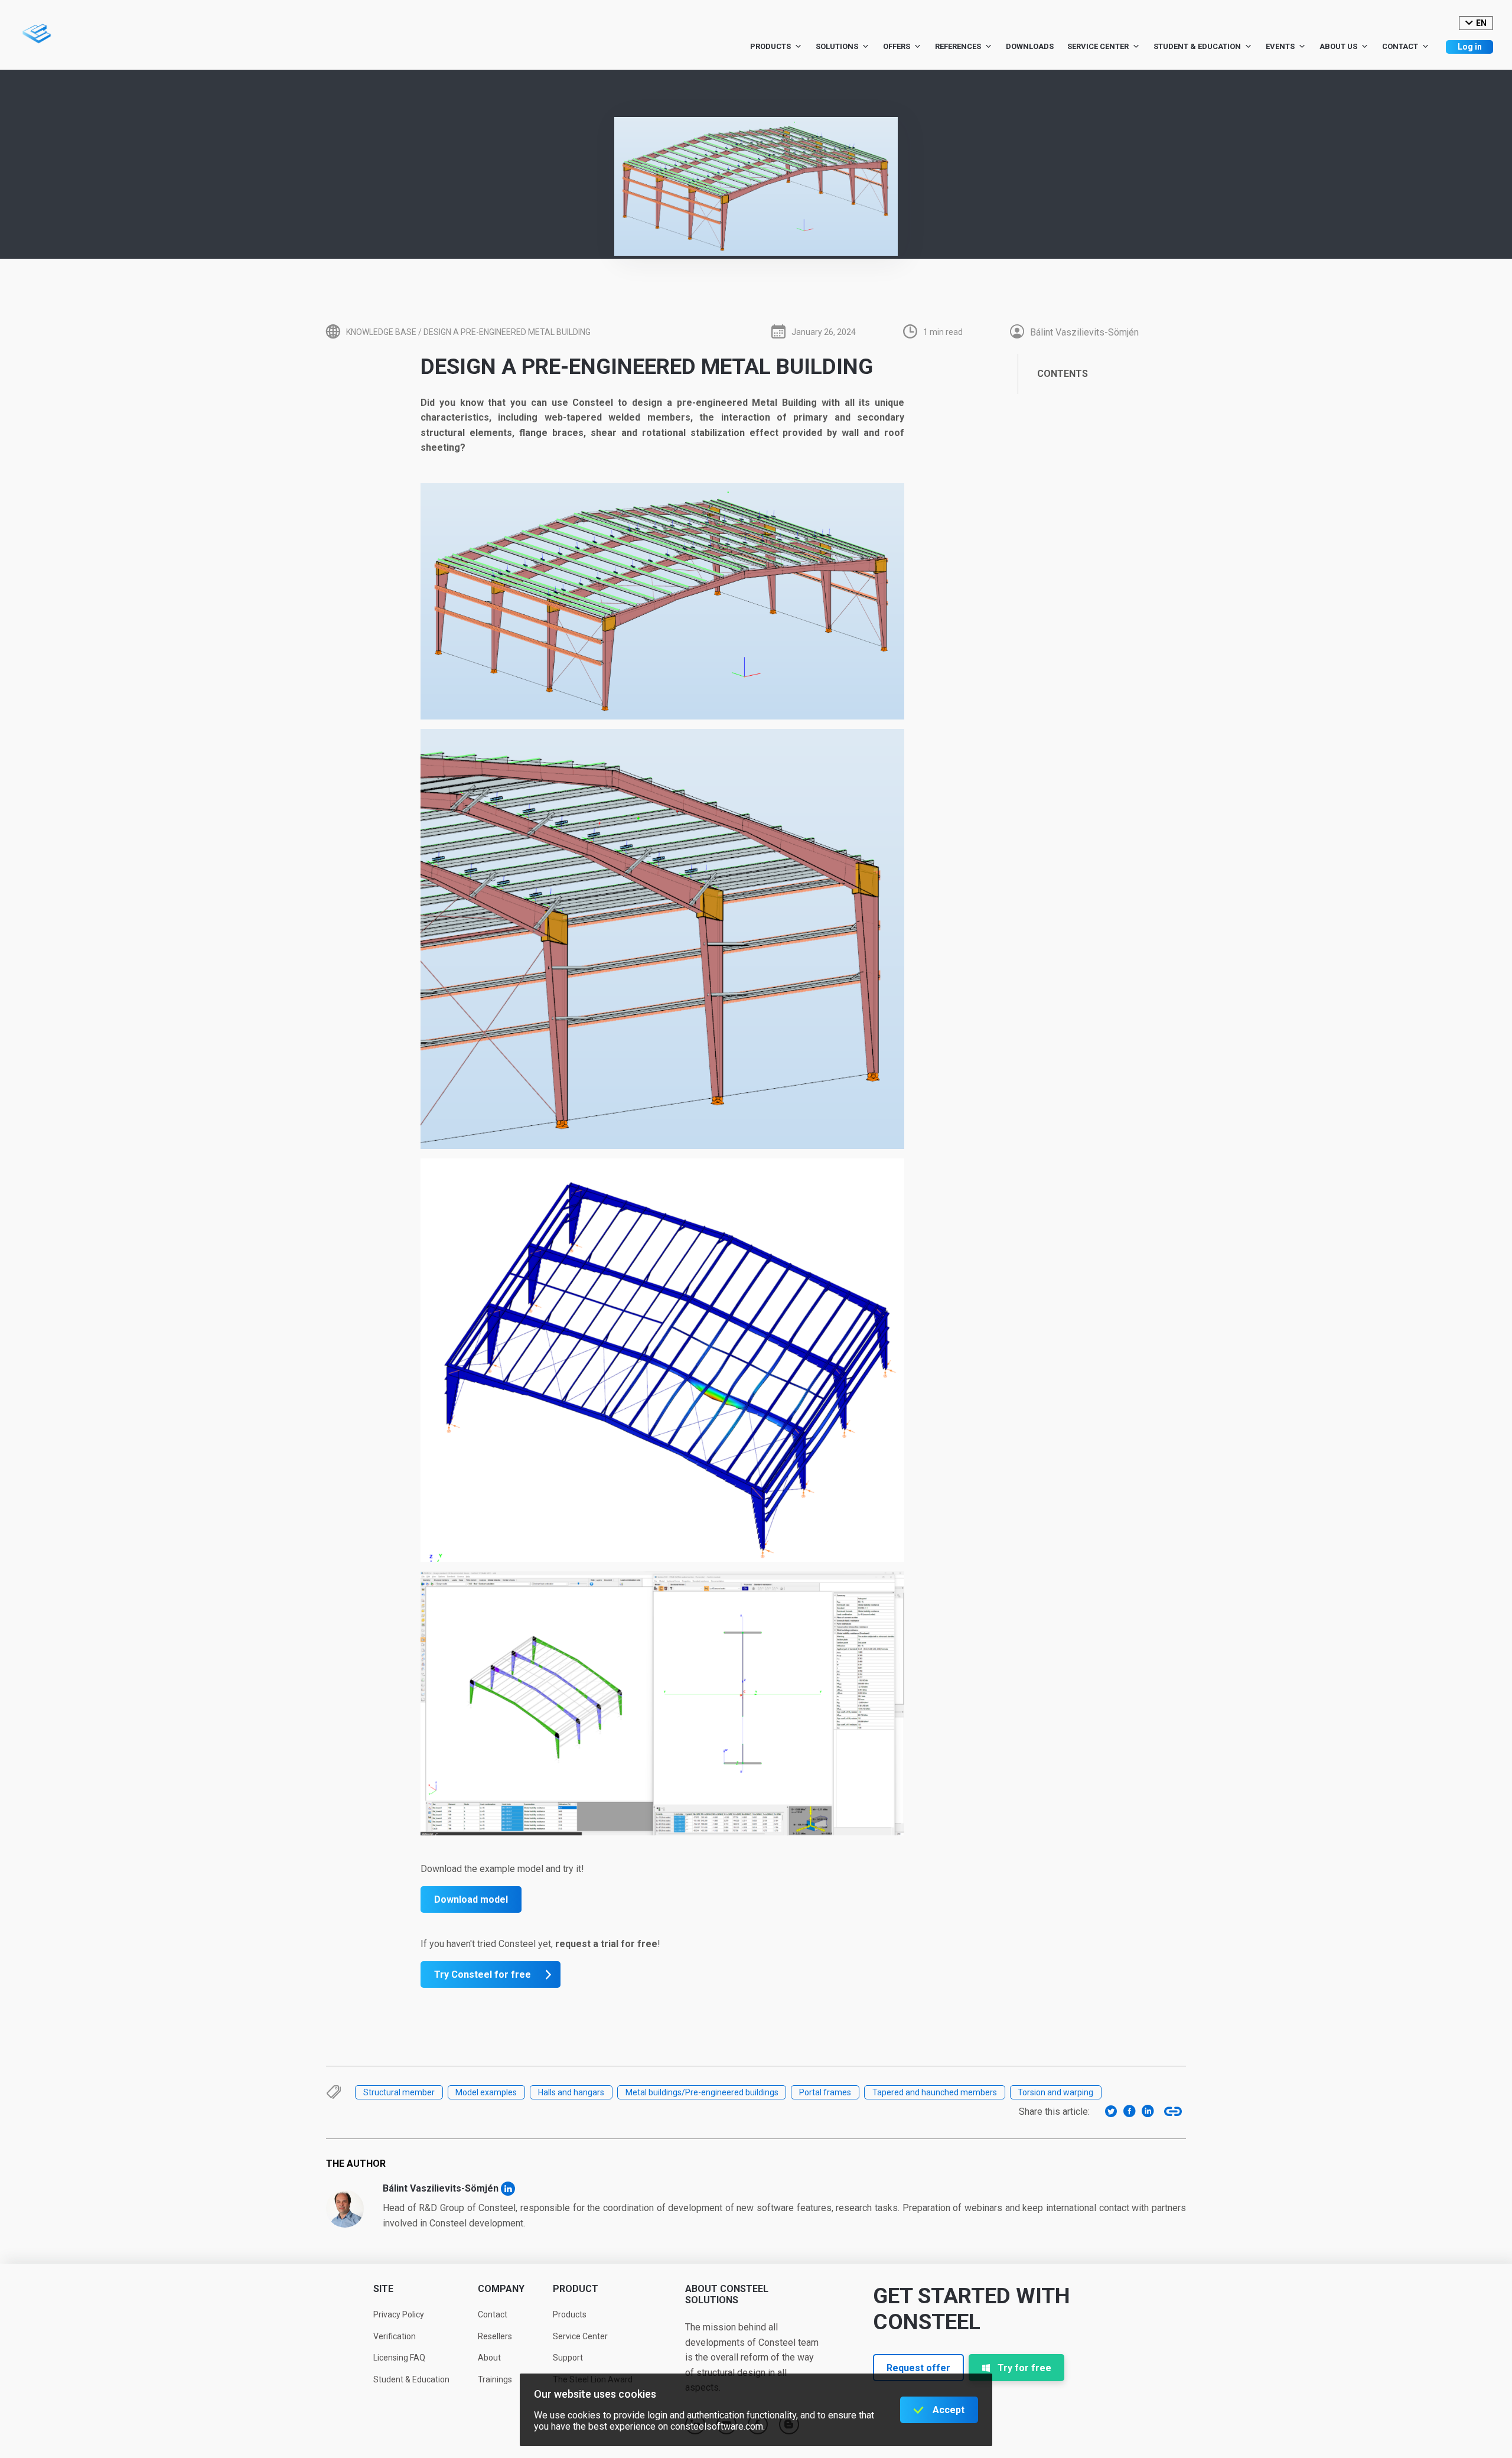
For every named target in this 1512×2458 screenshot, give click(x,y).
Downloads (1030, 46)
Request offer (918, 2368)
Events (1280, 46)
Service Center (1098, 46)
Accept (949, 2410)
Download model (471, 1899)
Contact (1400, 46)
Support (568, 2358)
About (489, 2358)
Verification (395, 2336)
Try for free (1024, 2368)
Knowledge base (381, 332)
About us (1338, 46)
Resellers (495, 2336)
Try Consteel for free (483, 1974)
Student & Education (1197, 46)
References (958, 46)
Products (770, 46)
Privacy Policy (399, 2314)
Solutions (837, 46)
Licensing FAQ (399, 2358)
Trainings (495, 2379)
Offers (897, 46)
